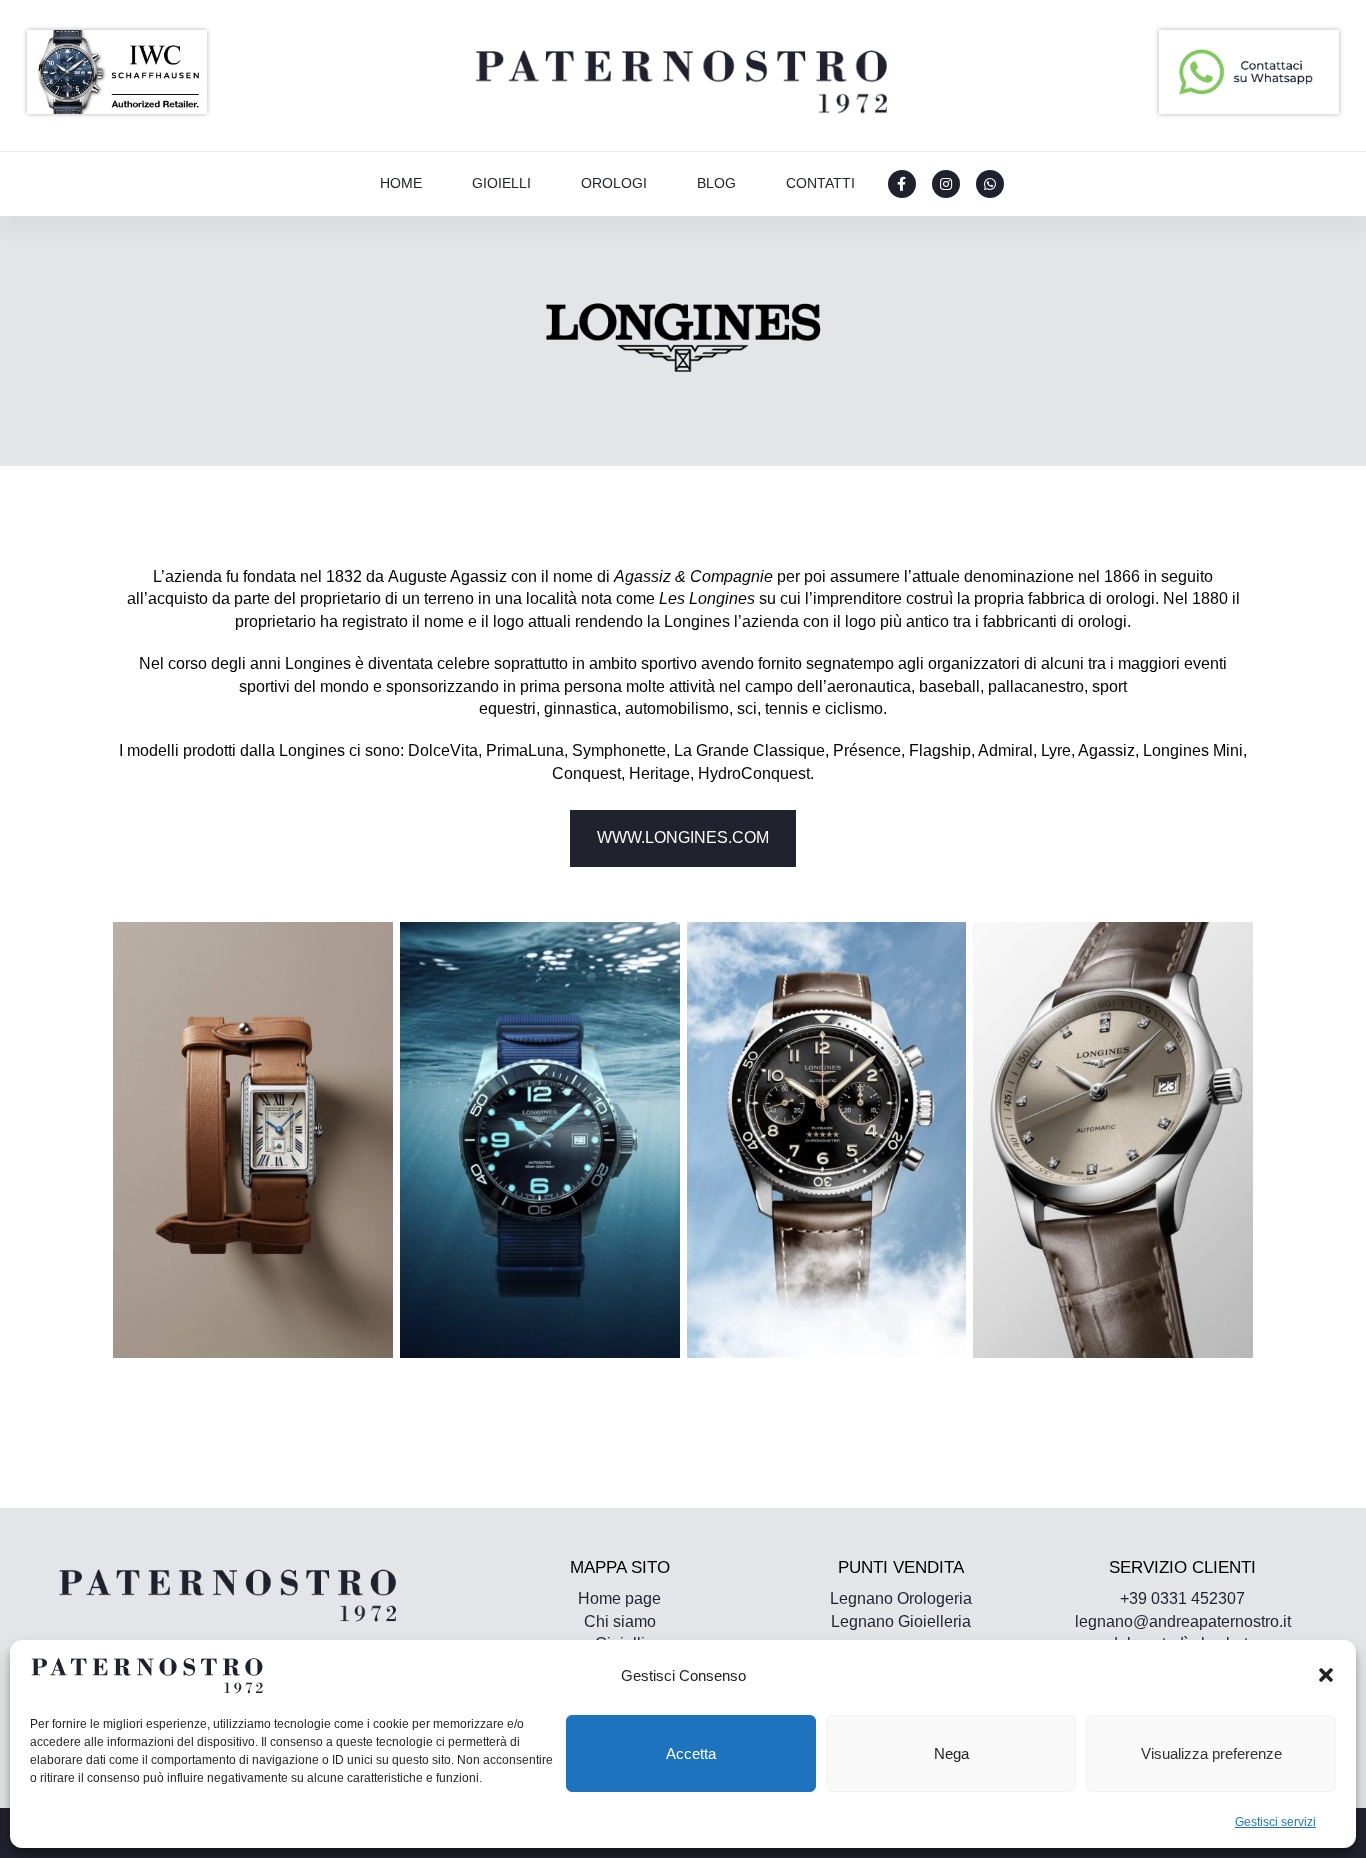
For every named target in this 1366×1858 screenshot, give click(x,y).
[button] (1326, 1675)
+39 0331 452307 (1182, 1598)
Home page (619, 1598)
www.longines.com (683, 837)
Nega (951, 1753)
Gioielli (501, 183)
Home (401, 183)
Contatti (820, 183)
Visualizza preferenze (1211, 1753)
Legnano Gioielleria (901, 1621)
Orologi (614, 183)
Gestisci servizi (1275, 1822)
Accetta (691, 1753)
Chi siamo (620, 1621)
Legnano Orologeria (901, 1598)
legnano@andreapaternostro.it (1183, 1621)
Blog (716, 183)
